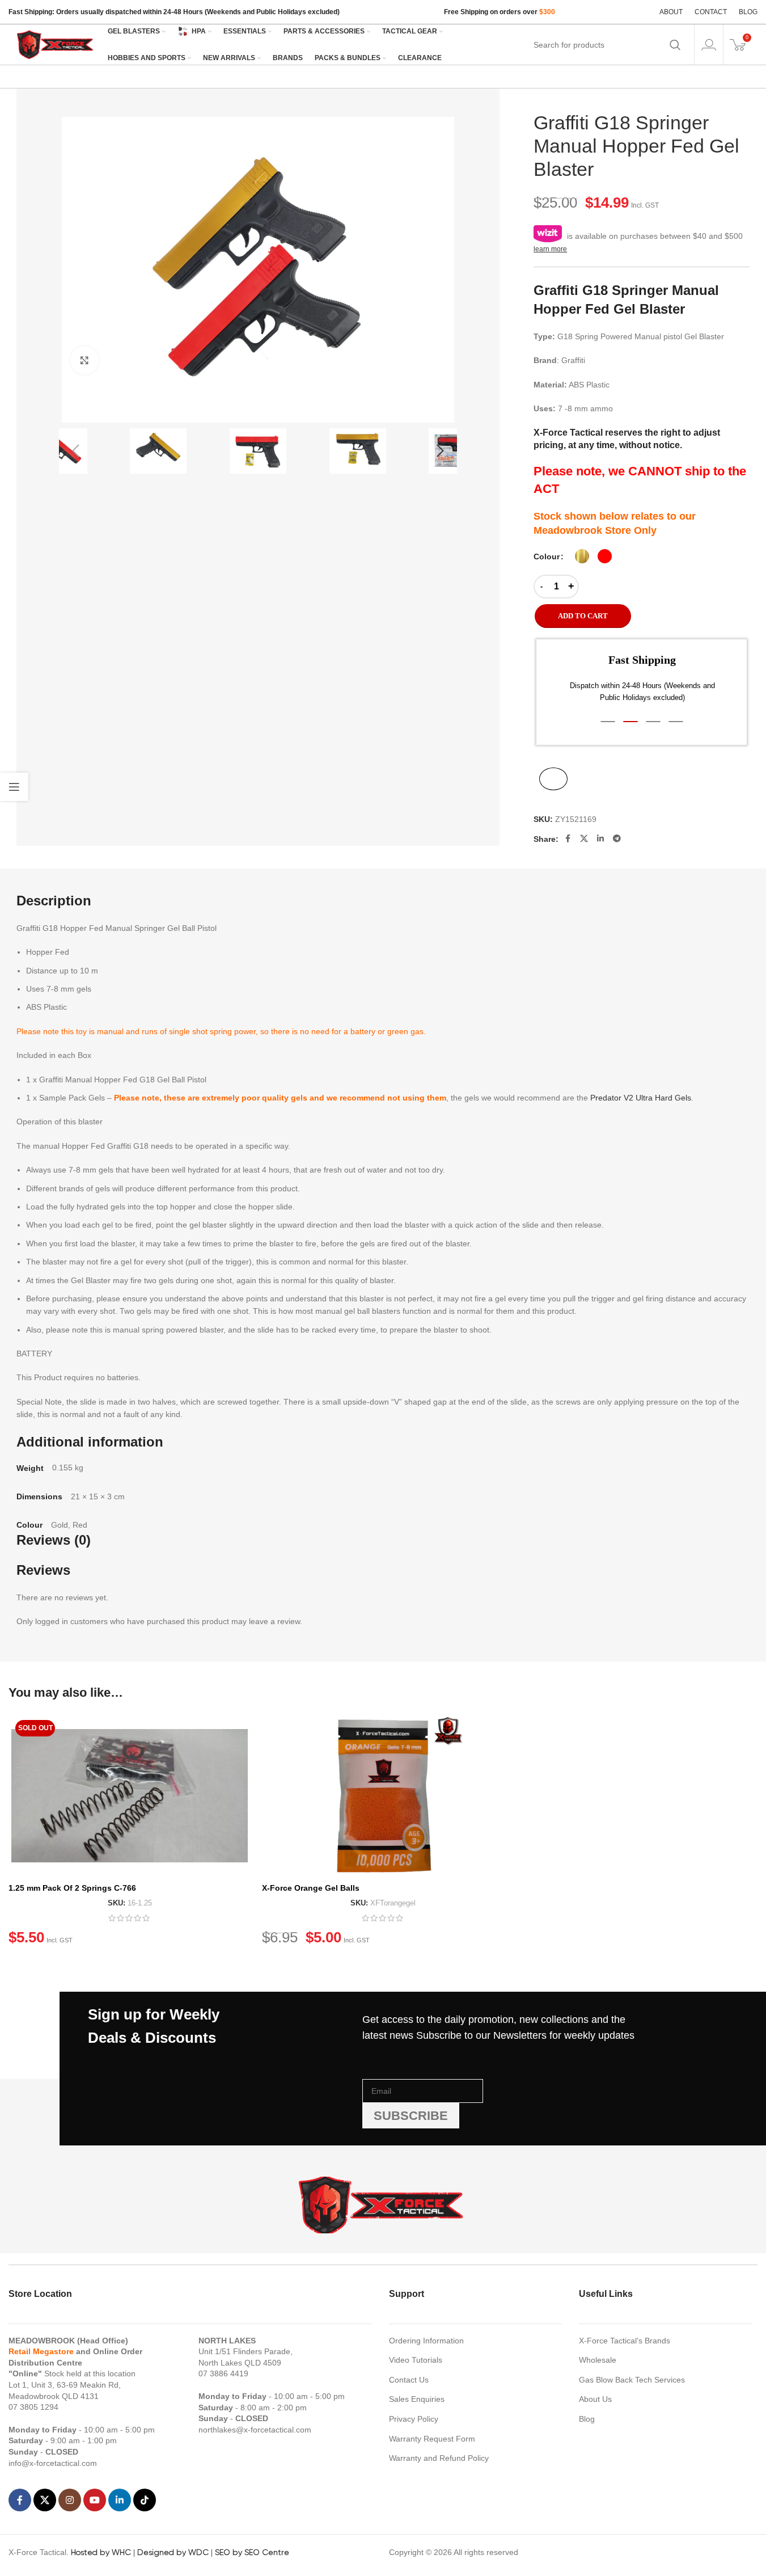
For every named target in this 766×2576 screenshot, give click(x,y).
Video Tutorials (416, 2360)
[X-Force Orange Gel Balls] (383, 1795)
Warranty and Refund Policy (439, 2458)
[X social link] (584, 838)
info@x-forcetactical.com (53, 2463)
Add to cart (583, 616)
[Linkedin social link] (600, 838)
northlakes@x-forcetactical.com (255, 2430)
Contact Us (409, 2380)
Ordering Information (426, 2341)
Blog (587, 2419)
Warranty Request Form (432, 2439)
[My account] (709, 45)
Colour (547, 556)
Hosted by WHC (101, 2552)
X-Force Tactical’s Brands (625, 2341)
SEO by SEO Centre (252, 2552)
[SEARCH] (675, 45)
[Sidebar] (14, 787)
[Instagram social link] (70, 2500)
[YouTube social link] (95, 2500)
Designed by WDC (173, 2552)
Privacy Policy (414, 2419)
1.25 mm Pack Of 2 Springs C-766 (72, 1888)
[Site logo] (56, 44)
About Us (595, 2399)
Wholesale (598, 2360)
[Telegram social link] (617, 838)
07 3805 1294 (33, 2407)
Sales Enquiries (417, 2399)
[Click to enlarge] (84, 360)
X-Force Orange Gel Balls (311, 1888)
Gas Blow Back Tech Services (632, 2380)
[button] (76, 451)
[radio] (582, 556)
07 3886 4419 (223, 2373)
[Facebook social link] (568, 838)
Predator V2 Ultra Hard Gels (641, 1098)
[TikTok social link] (145, 2500)
